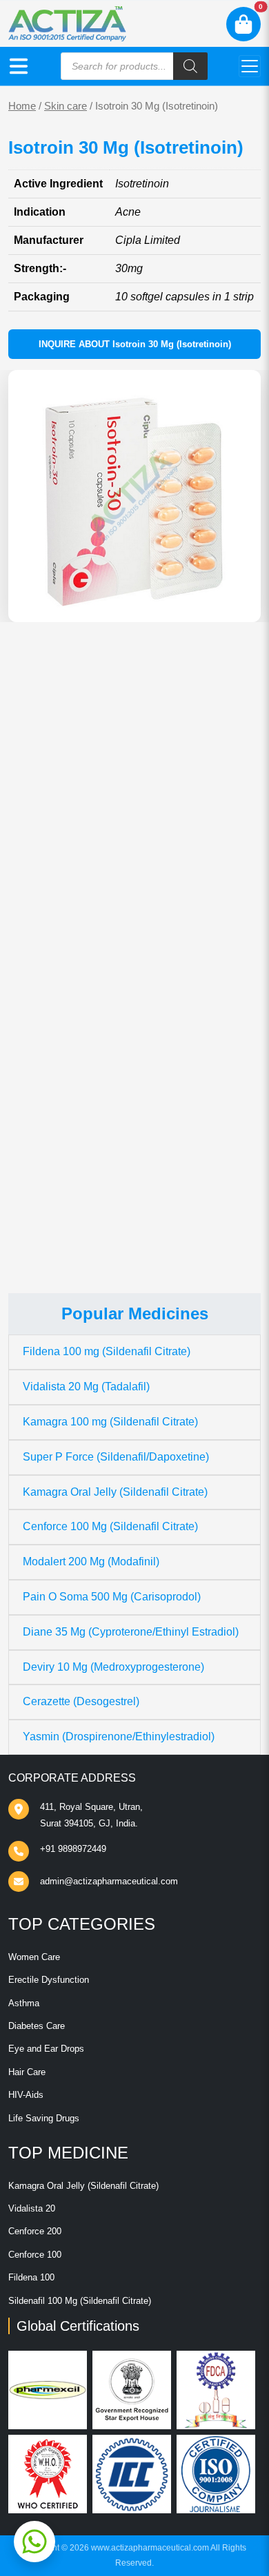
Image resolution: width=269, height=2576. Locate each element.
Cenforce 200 (35, 2231)
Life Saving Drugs (44, 2118)
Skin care (66, 106)
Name (37, 999)
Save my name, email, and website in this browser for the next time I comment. (120, 1126)
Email (36, 1051)
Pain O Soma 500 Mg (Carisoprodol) (112, 1597)
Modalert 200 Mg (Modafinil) (91, 1562)
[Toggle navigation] (250, 66)
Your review (51, 917)
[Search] (190, 66)
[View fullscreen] (239, 601)
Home (22, 106)
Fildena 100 (31, 2277)
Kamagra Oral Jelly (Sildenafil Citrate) (115, 1492)
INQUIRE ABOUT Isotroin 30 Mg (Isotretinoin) (135, 344)
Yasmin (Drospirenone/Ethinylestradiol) (119, 1737)
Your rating (45, 896)
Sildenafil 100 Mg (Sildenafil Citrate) (80, 2301)
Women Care (34, 1957)
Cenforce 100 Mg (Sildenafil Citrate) (110, 1526)
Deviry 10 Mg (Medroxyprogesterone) (113, 1667)
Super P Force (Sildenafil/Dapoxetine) (116, 1457)
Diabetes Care (37, 2026)
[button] (19, 66)
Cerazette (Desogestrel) (81, 1701)
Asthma (24, 2003)
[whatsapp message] (34, 2542)
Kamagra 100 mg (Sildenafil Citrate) (110, 1422)
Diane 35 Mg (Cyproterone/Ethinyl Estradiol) (131, 1632)
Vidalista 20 (32, 2208)
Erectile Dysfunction (49, 1980)
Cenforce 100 (35, 2255)
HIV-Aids (26, 2095)
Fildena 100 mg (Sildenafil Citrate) (107, 1351)
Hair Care (27, 2072)
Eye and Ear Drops (46, 2049)
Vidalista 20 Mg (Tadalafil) (86, 1387)
